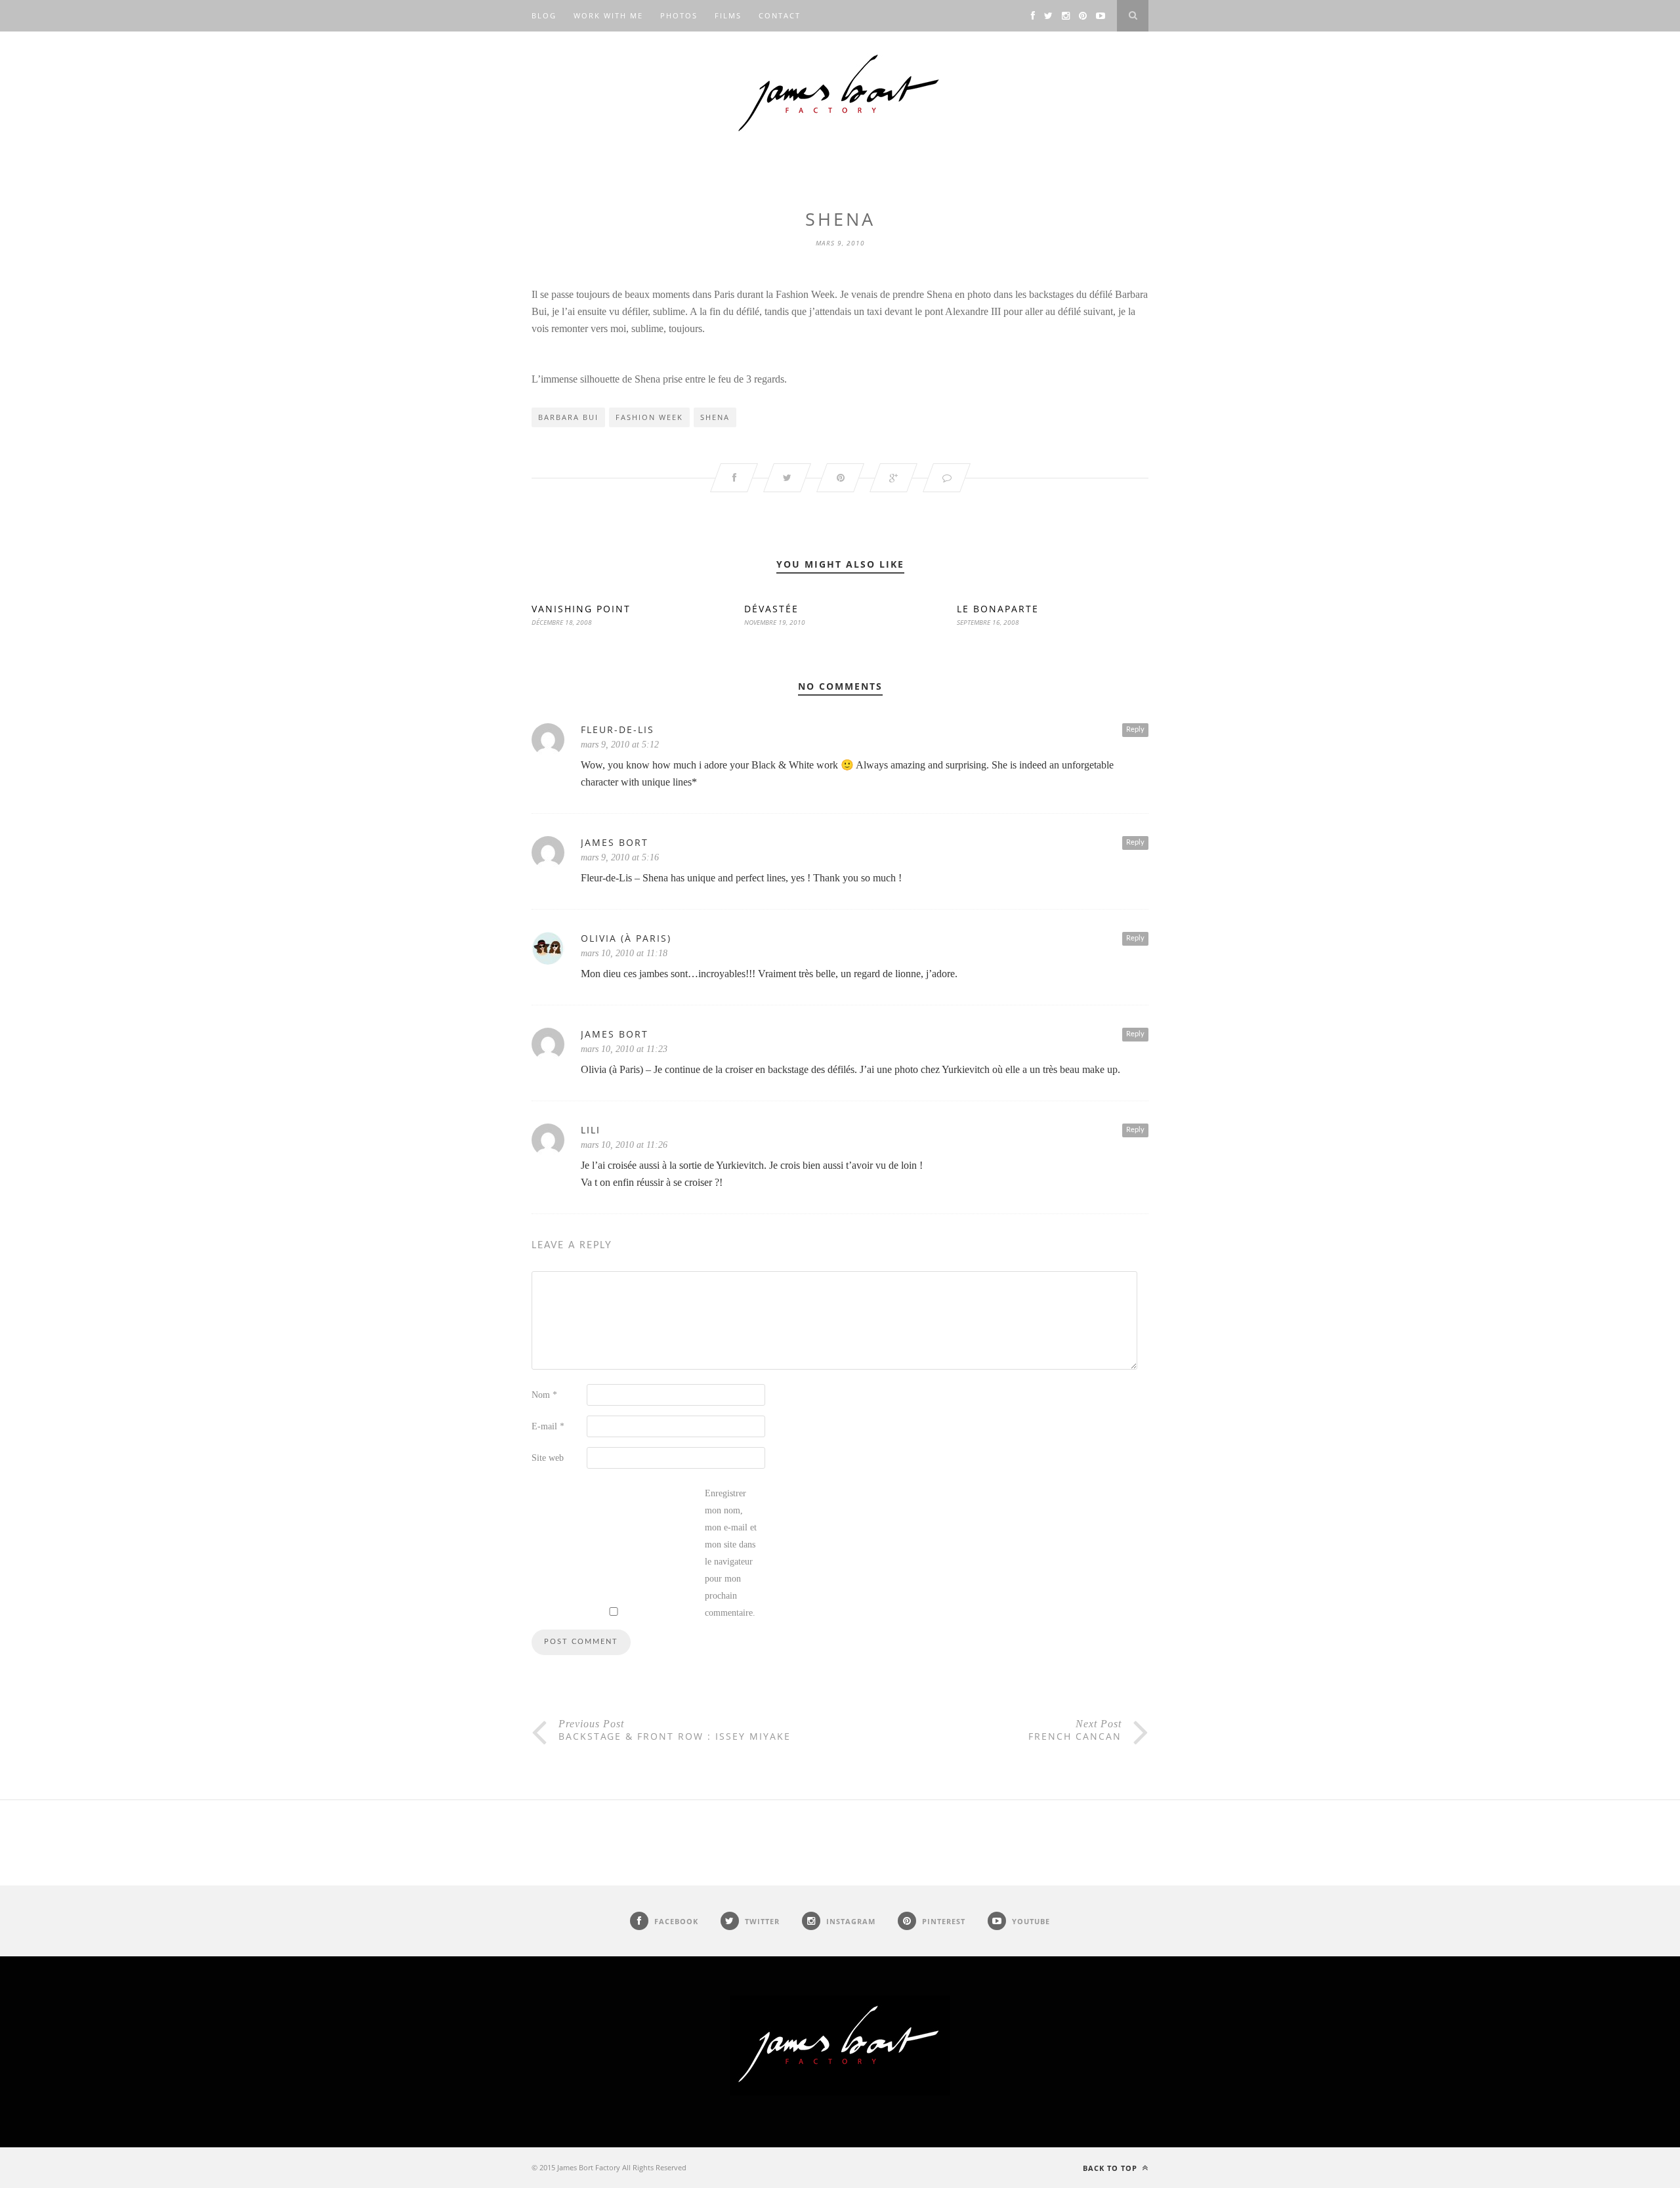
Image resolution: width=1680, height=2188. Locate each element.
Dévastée (771, 609)
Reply (1135, 729)
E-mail (548, 1426)
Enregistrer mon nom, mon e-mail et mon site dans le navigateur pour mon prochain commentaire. (731, 1553)
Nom (544, 1395)
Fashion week (649, 417)
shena (715, 417)
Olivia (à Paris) (626, 938)
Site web (548, 1458)
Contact (780, 15)
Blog (544, 15)
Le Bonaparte (998, 609)
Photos (679, 15)
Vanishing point (581, 609)
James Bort (615, 842)
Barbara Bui (568, 417)
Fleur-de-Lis (618, 729)
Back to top (1111, 2168)
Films (728, 15)
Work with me (608, 15)
